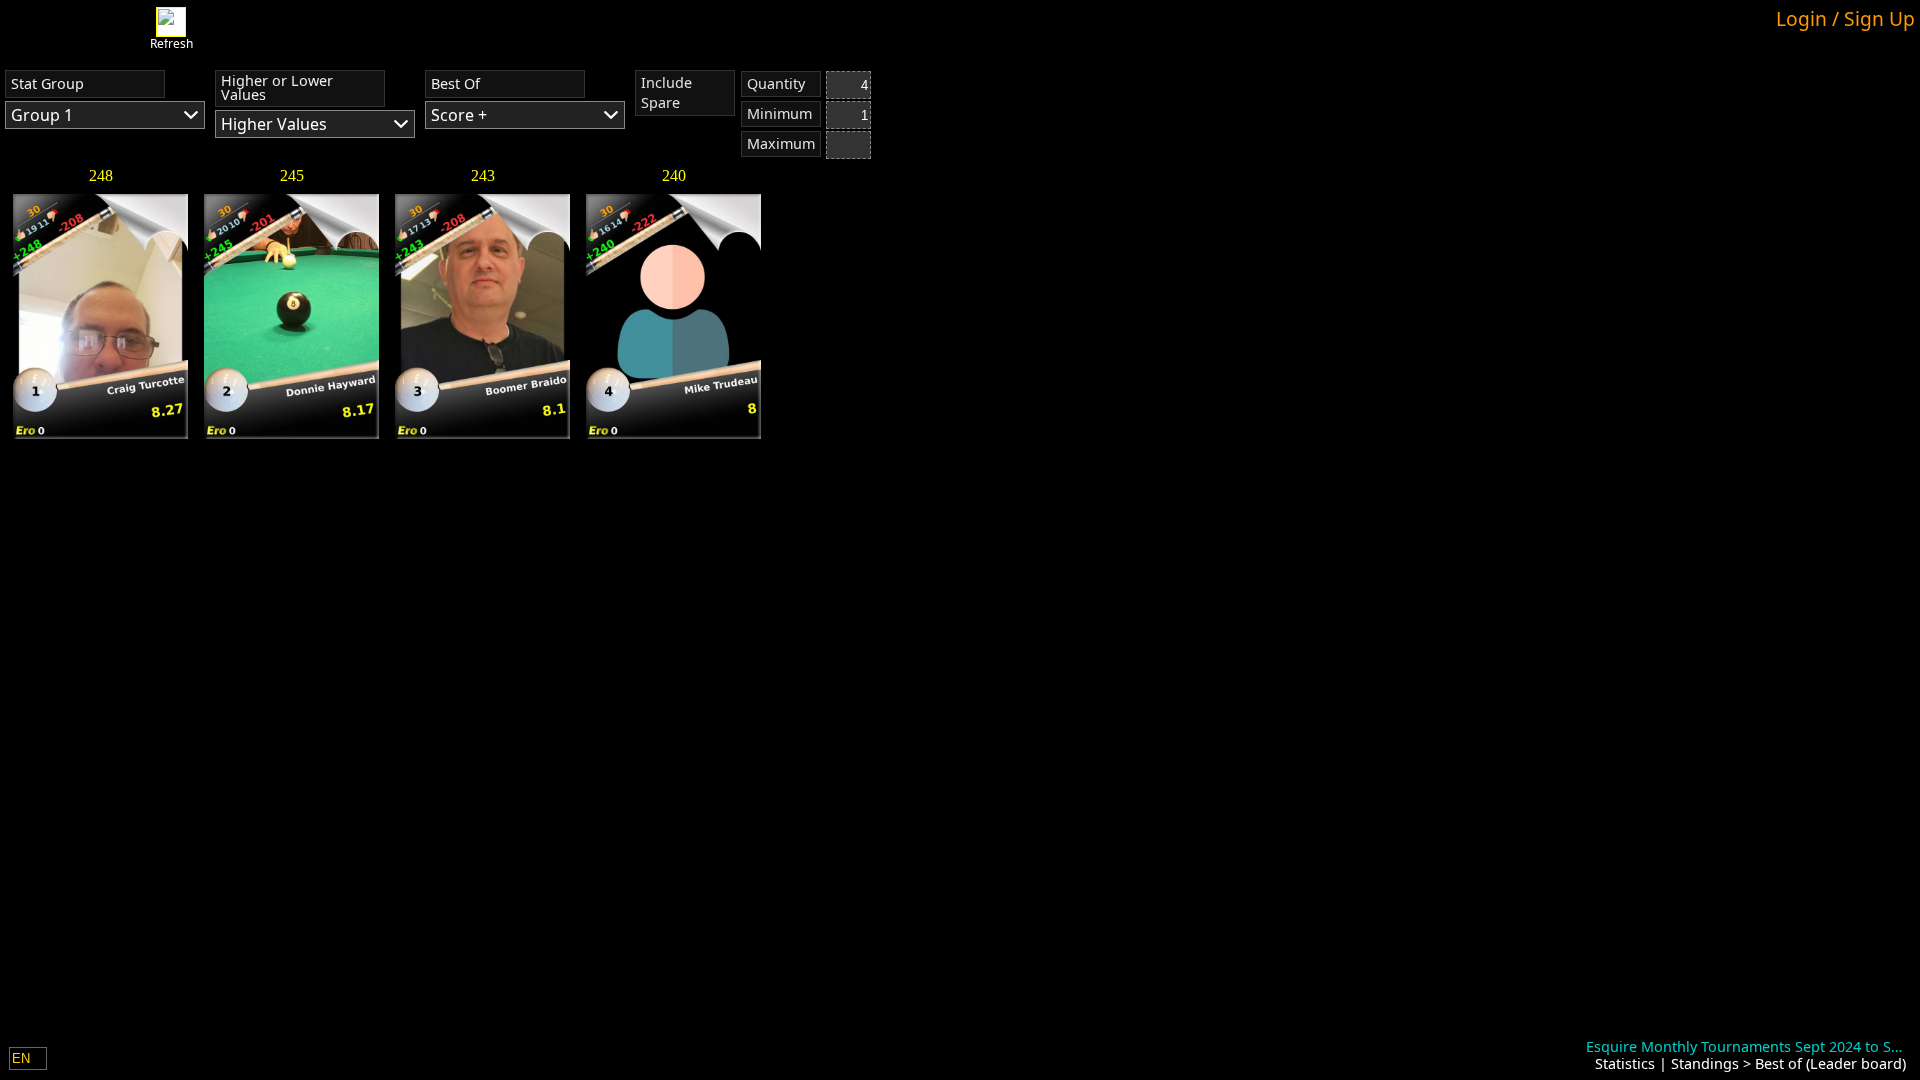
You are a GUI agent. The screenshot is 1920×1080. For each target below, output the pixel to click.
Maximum (781, 143)
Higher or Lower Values (277, 87)
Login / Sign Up (1845, 18)
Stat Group (47, 83)
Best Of (455, 83)
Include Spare (666, 92)
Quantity (776, 83)
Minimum (779, 113)
